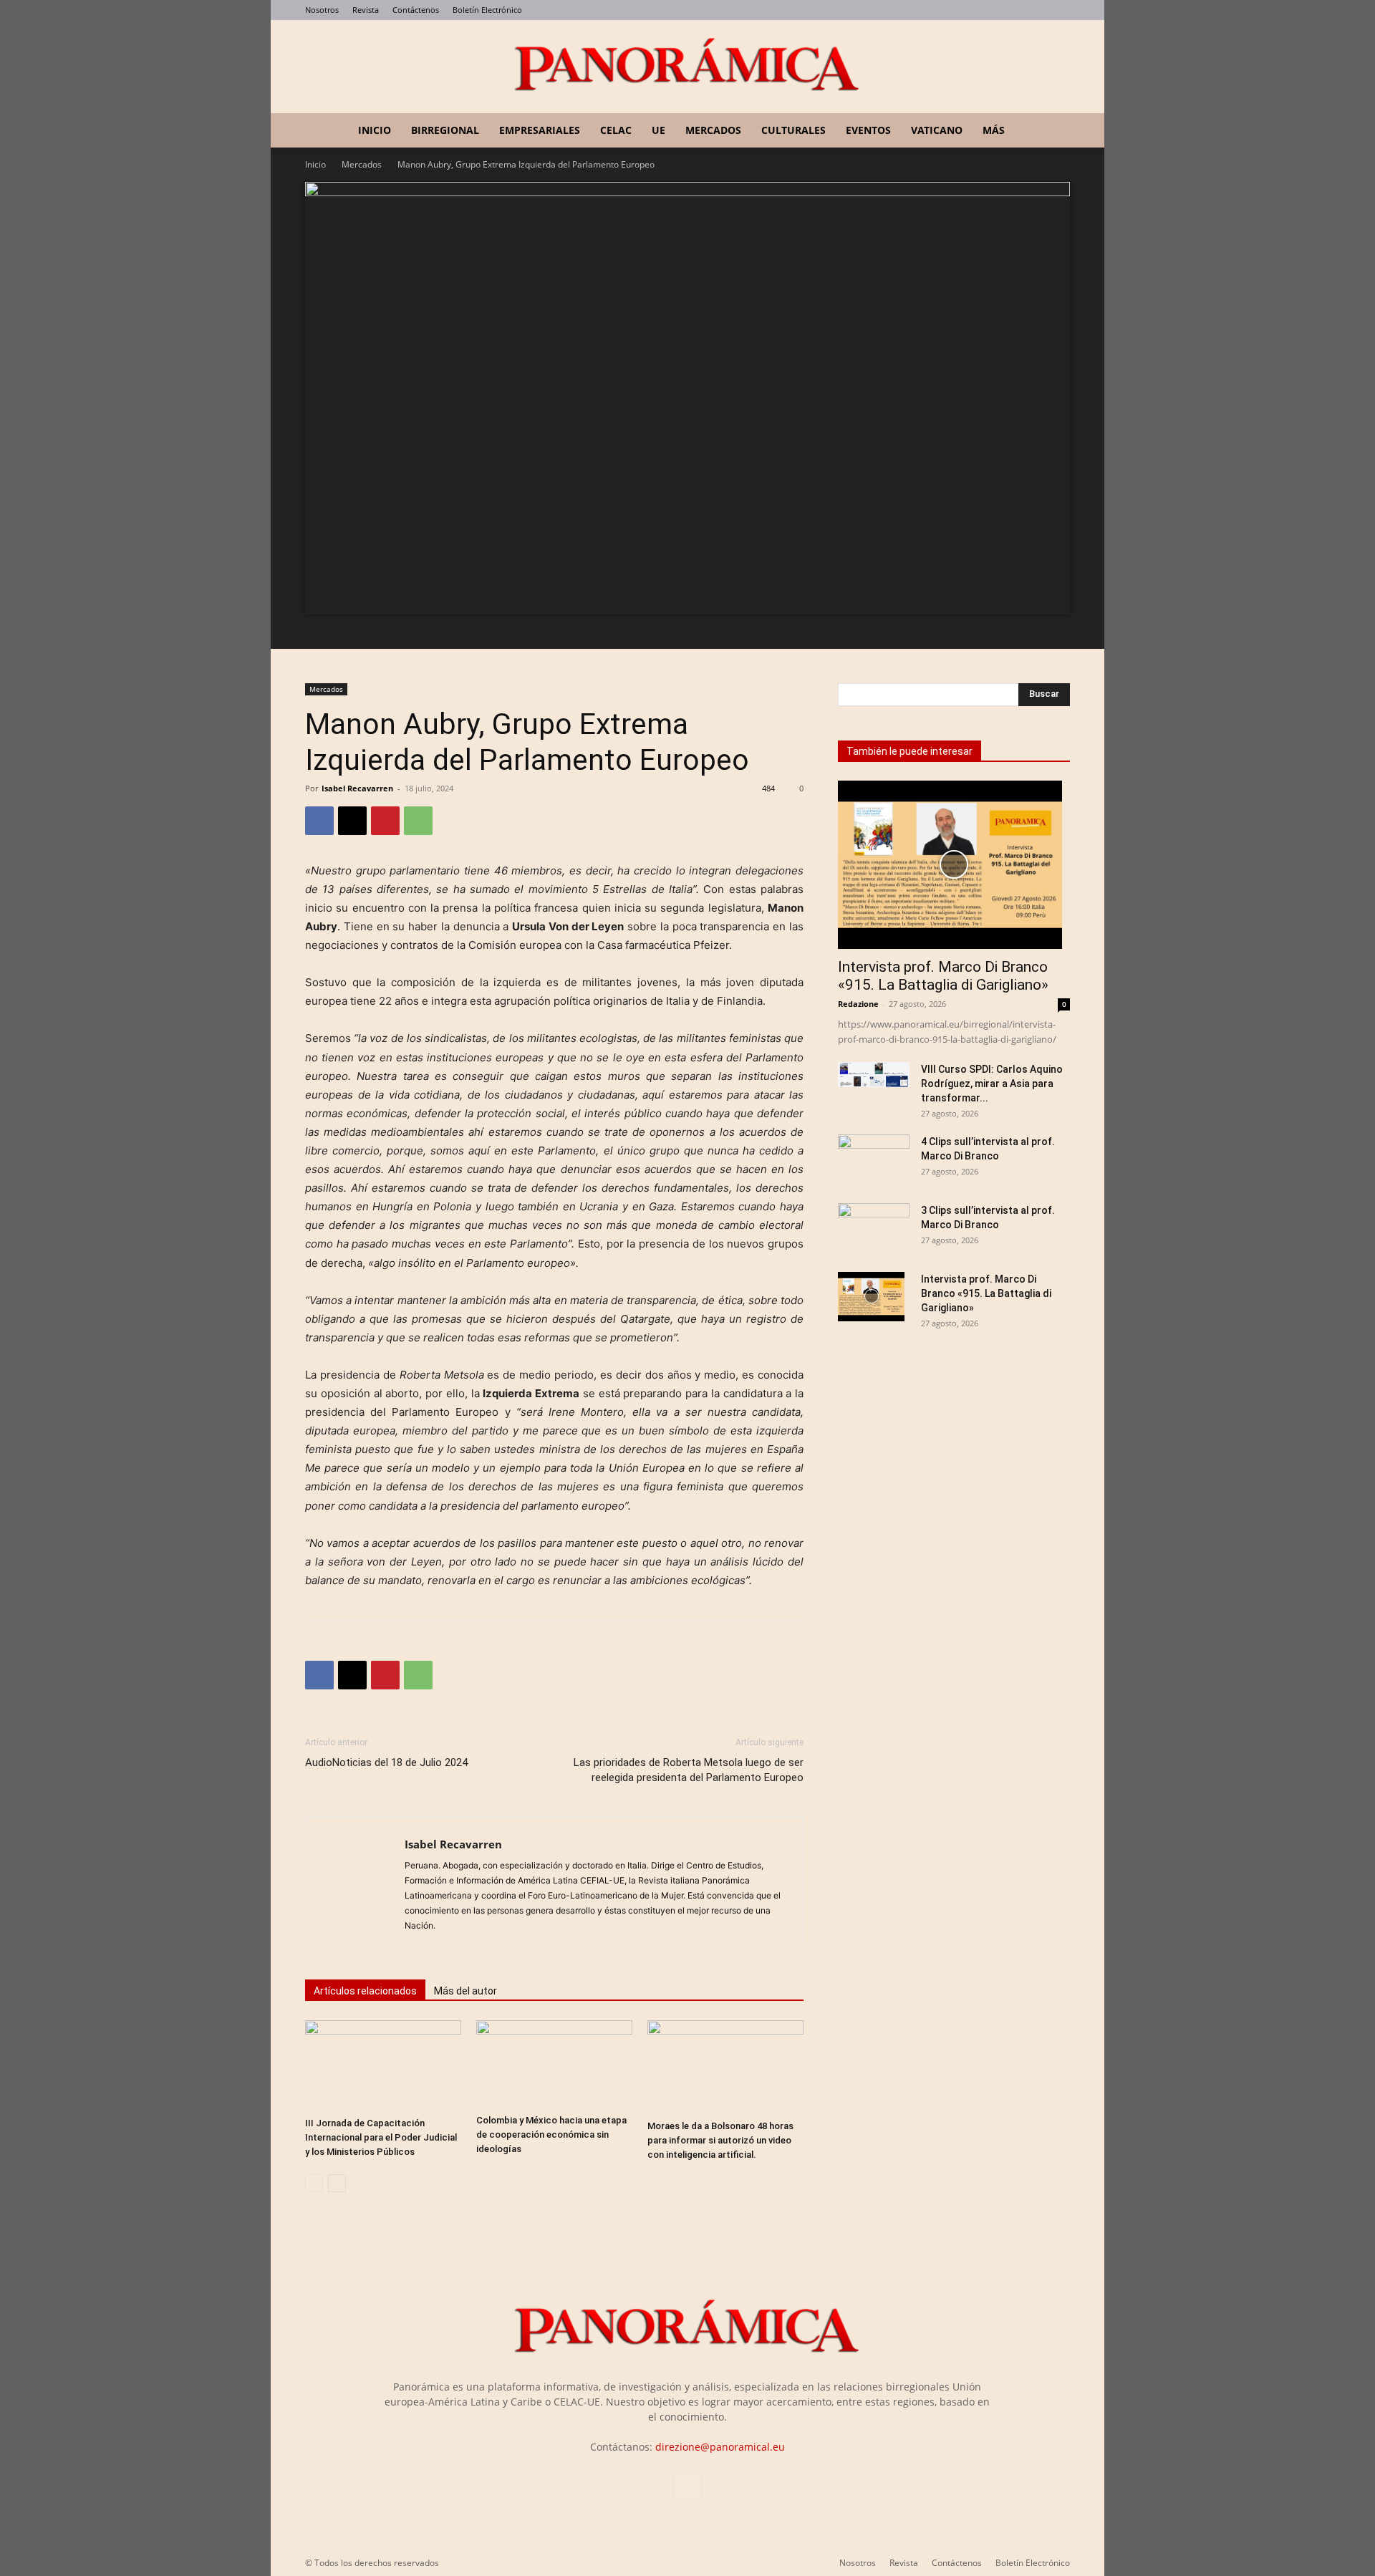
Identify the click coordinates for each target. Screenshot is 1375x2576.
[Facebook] (319, 821)
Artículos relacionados (365, 1991)
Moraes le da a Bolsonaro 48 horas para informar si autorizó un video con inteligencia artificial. (720, 2140)
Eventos (868, 130)
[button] (1053, 131)
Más (994, 130)
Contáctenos (416, 10)
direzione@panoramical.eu (720, 2447)
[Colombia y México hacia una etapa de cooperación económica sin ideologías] (554, 2064)
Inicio (375, 130)
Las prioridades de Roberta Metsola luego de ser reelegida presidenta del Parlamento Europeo (689, 1770)
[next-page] (337, 2183)
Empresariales (540, 130)
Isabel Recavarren (357, 788)
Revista (366, 10)
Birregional (445, 130)
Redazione (858, 1004)
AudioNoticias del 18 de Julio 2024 (386, 1762)
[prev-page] (314, 2183)
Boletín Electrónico (487, 10)
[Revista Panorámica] (687, 67)
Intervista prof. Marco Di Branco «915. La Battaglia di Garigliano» (943, 976)
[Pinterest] (385, 821)
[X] (352, 821)
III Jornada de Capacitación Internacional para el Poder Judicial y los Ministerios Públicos (381, 2137)
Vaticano (937, 130)
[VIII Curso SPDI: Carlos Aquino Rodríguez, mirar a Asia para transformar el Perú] (874, 1075)
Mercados (713, 130)
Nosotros (322, 10)
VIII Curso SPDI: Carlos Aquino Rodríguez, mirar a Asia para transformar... (992, 1084)
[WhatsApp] (418, 821)
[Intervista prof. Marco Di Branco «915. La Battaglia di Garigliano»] (954, 865)
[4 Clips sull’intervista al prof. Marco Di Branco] (874, 1150)
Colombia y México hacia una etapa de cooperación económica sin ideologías (551, 2134)
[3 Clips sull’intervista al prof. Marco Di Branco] (874, 1224)
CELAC (616, 130)
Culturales (793, 130)
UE (658, 130)
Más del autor (465, 1991)
